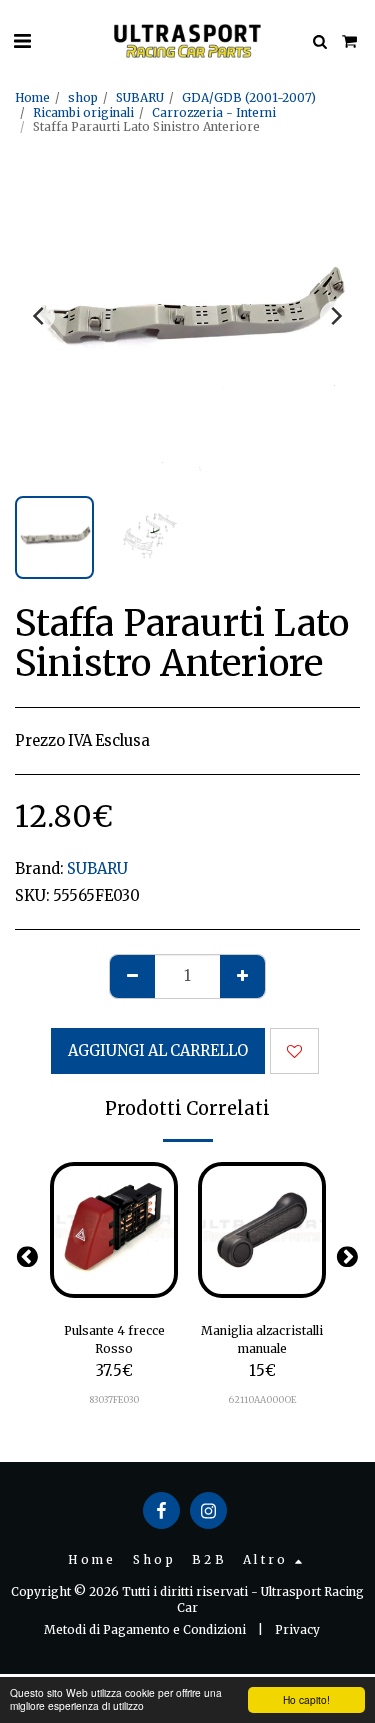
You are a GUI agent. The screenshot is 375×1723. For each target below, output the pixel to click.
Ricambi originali (83, 112)
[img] (114, 1230)
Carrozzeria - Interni (214, 112)
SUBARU (140, 97)
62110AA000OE (262, 1399)
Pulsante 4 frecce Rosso (114, 1339)
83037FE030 (114, 1399)
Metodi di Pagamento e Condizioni (145, 1629)
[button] (22, 40)
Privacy (297, 1629)
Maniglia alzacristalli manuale (262, 1339)
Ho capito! (306, 1699)
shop (83, 97)
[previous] (40, 316)
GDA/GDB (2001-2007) (249, 97)
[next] (335, 316)
